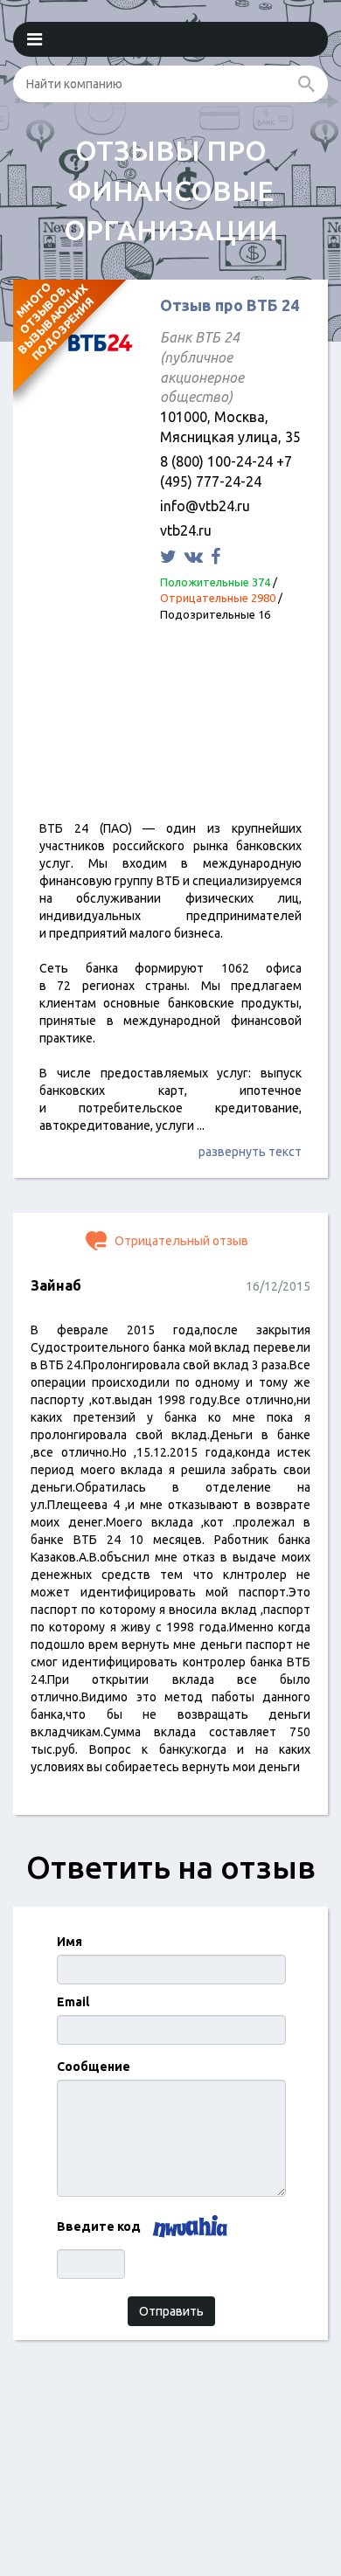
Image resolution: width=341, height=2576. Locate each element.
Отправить (171, 2311)
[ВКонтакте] (196, 556)
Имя (70, 1942)
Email (73, 2002)
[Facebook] (218, 556)
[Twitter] (170, 556)
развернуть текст (250, 1152)
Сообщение (94, 2067)
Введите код (99, 2226)
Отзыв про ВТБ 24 (230, 305)
